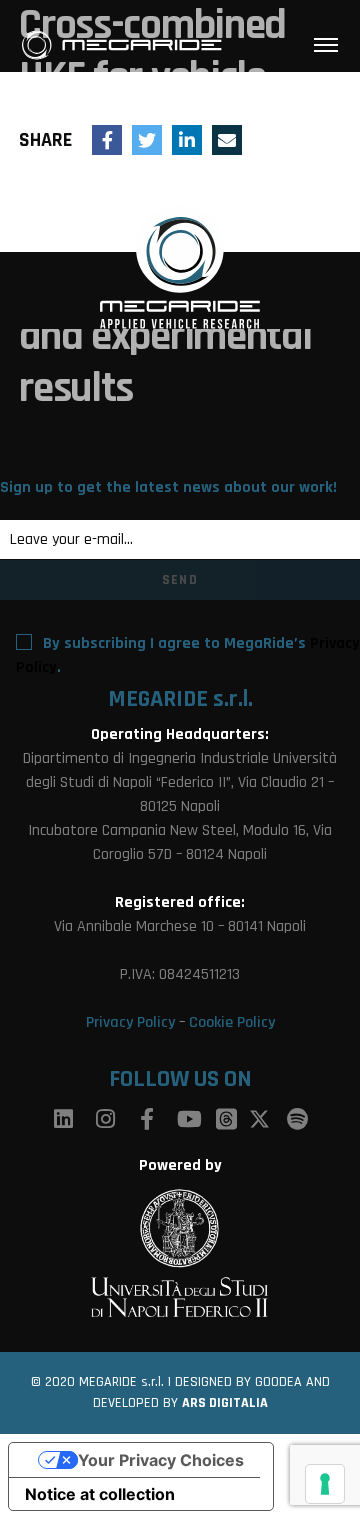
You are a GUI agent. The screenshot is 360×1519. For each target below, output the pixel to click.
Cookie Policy (232, 1022)
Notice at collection (100, 1494)
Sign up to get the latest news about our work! (168, 487)
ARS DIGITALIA (225, 1403)
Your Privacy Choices (161, 1460)
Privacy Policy (130, 1022)
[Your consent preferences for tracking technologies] (325, 1484)
